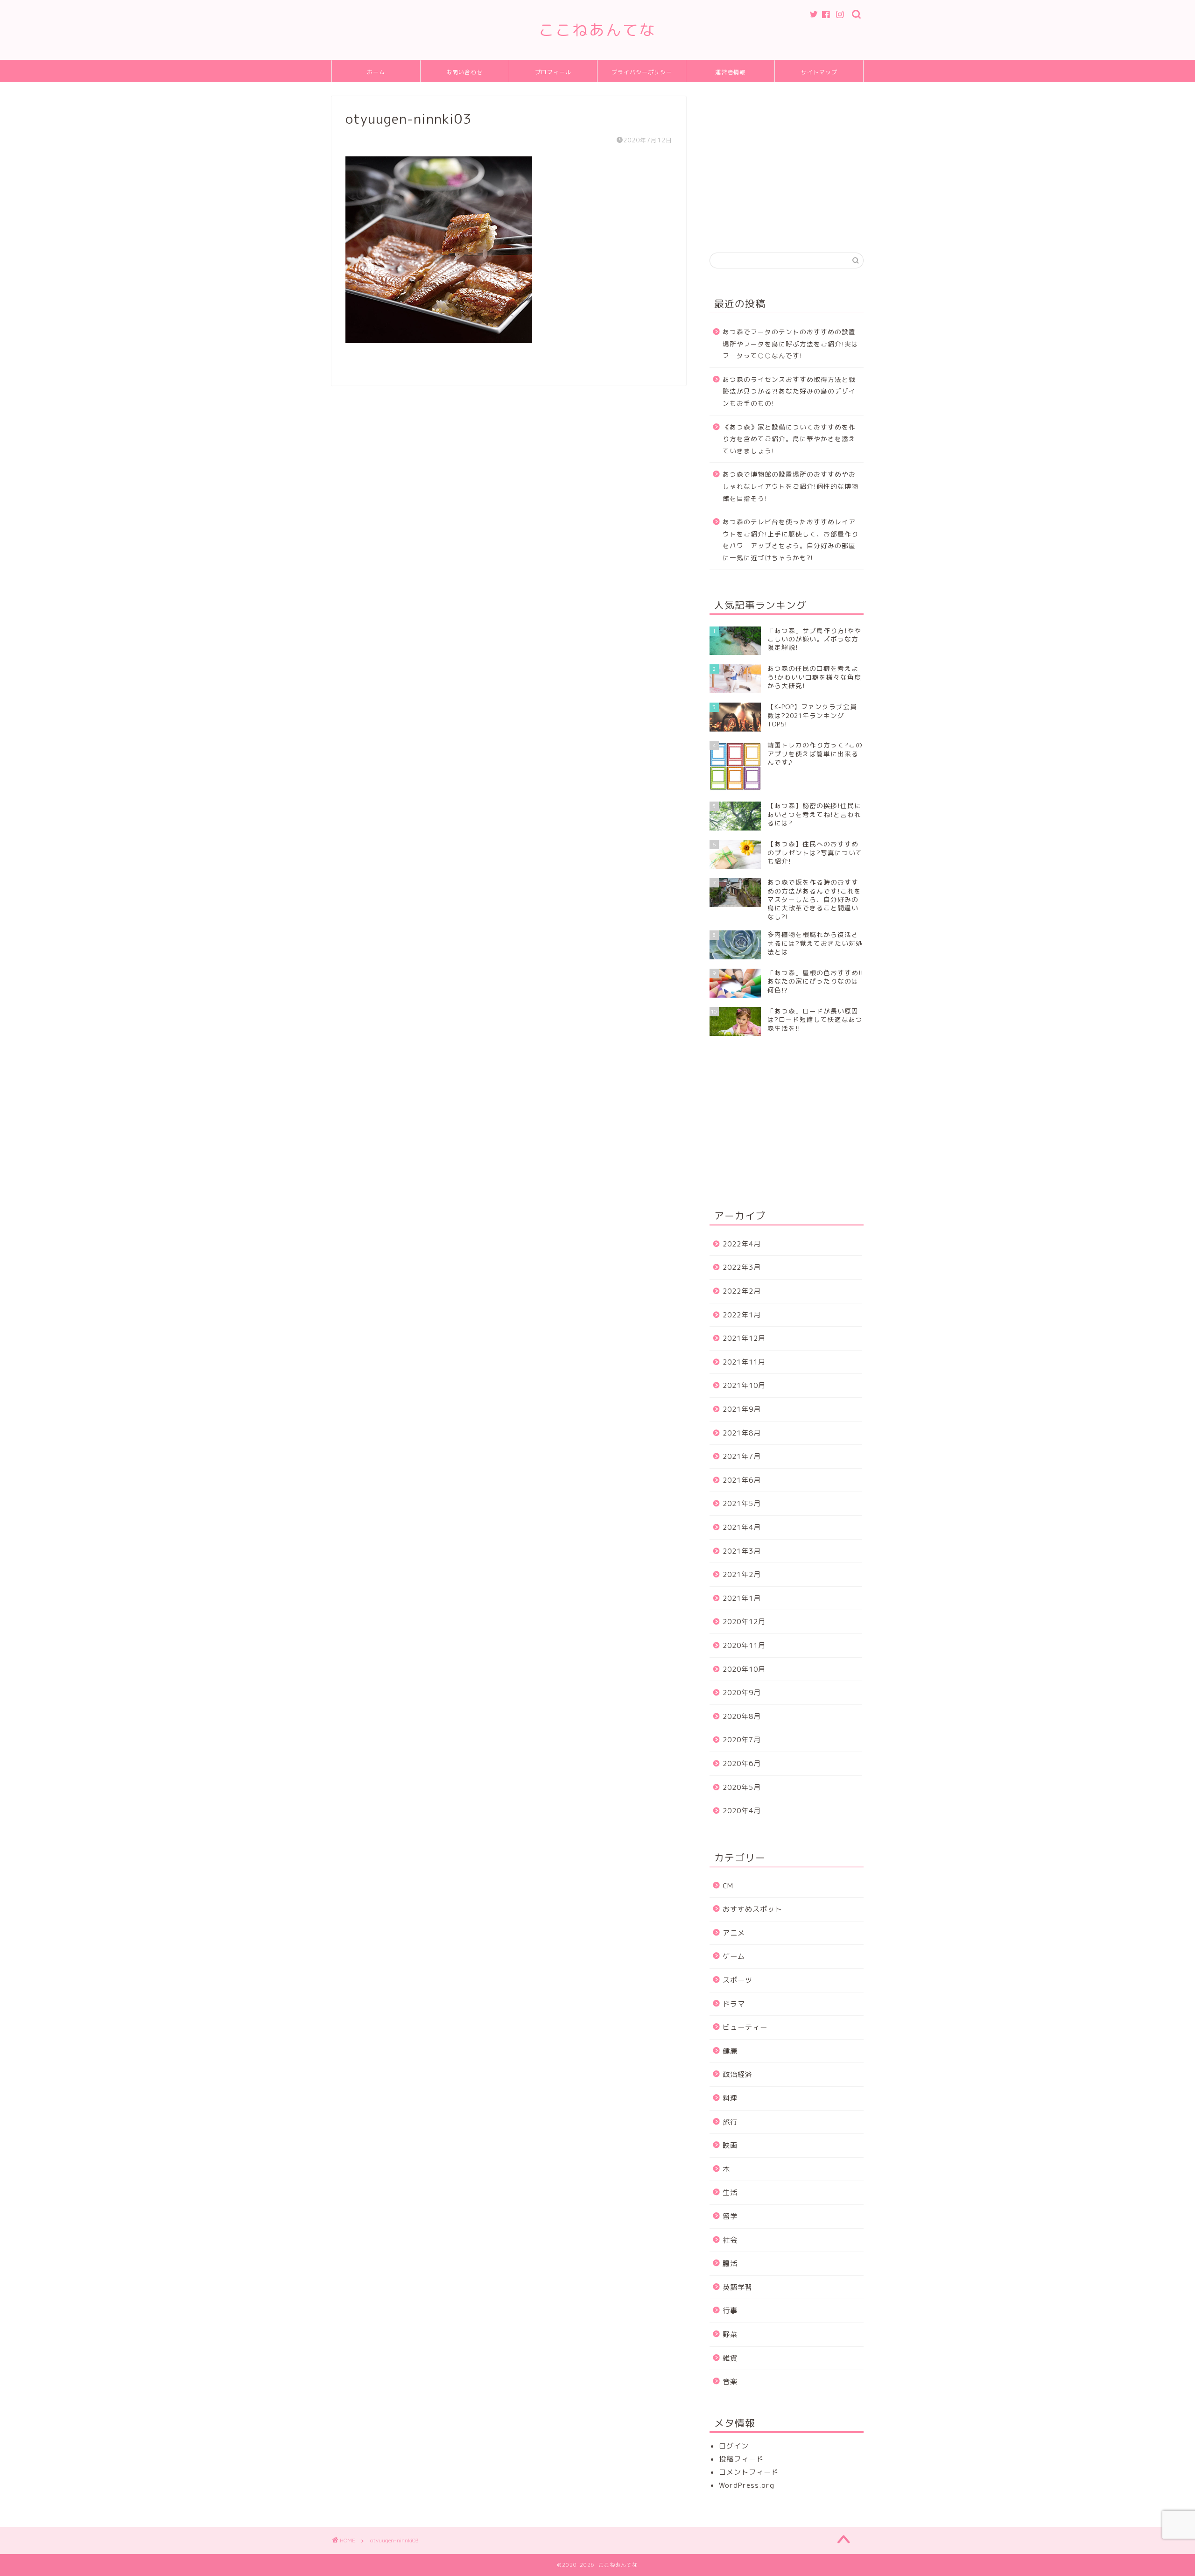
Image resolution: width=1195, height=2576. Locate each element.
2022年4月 (742, 1244)
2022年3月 (742, 1267)
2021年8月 (742, 1433)
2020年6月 (742, 1763)
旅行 (730, 2122)
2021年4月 (742, 1527)
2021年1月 (742, 1598)
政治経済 (738, 2074)
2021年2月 (742, 1574)
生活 (730, 2192)
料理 (730, 2098)
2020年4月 (742, 1811)
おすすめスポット (752, 1909)
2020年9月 (742, 1693)
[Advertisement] (788, 162)
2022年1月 (742, 1315)
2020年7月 (742, 1740)
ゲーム (734, 1956)
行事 (730, 2311)
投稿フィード (741, 2459)
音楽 (730, 2382)
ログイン (734, 2446)
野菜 (730, 2334)
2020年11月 (744, 1645)
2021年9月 (742, 1409)
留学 (730, 2216)
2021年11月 (744, 1362)
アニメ (734, 1933)
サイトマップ (819, 72)
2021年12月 (744, 1338)
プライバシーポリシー (642, 72)
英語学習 (738, 2287)
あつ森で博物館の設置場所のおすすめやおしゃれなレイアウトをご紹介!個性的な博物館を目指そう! (791, 486)
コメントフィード (749, 2472)
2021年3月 (742, 1551)
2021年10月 (744, 1385)
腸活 (730, 2263)
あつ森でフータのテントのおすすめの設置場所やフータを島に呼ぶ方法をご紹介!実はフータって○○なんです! (791, 344)
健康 (730, 2051)
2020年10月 (744, 1669)
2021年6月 (742, 1480)
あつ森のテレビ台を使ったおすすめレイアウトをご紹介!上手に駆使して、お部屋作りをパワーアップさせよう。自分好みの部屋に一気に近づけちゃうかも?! (791, 540)
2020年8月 (742, 1716)
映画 (730, 2145)
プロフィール (553, 72)
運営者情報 (730, 72)
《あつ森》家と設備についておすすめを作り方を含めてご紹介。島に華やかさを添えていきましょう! (789, 439)
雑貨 (730, 2358)
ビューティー (745, 2027)
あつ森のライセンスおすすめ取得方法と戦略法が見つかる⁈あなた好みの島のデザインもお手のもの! (789, 391)
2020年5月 (742, 1787)
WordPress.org (747, 2485)
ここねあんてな (597, 30)
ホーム (376, 72)
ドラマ (734, 2004)
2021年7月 (742, 1456)
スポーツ (738, 1980)
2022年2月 (742, 1291)
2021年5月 (742, 1503)
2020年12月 (744, 1622)
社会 (730, 2240)
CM (728, 1886)
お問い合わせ (464, 72)
